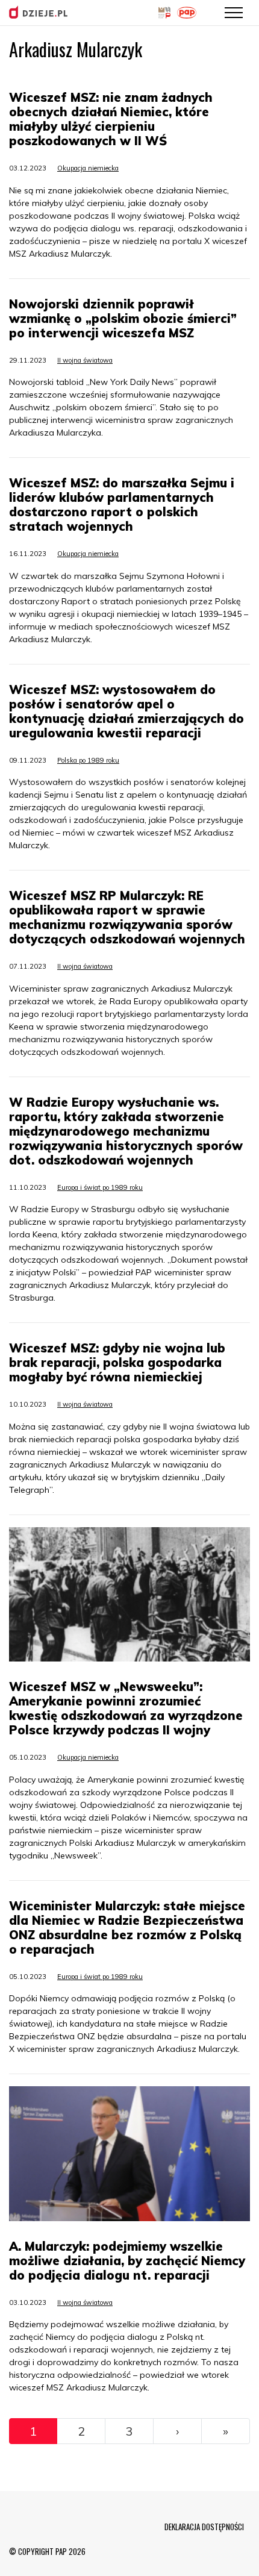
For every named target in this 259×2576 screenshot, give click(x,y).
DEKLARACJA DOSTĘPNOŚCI (204, 2527)
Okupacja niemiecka (88, 168)
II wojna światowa (85, 360)
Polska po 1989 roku (88, 760)
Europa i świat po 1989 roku (100, 1187)
